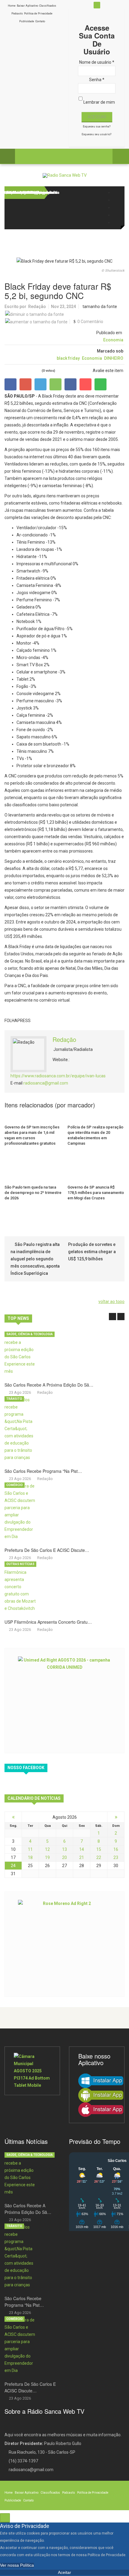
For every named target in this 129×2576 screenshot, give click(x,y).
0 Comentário (90, 322)
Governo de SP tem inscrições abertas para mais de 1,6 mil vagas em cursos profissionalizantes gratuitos (32, 1135)
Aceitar (64, 2572)
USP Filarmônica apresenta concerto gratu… (48, 1622)
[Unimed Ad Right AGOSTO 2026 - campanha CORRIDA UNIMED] (64, 1700)
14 (82, 1849)
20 (64, 1857)
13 (64, 1849)
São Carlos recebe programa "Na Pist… (43, 1471)
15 (99, 1849)
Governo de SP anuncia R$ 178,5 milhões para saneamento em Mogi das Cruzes (96, 1193)
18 (30, 1857)
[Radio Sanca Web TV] (65, 175)
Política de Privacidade (38, 14)
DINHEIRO (114, 358)
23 (116, 1857)
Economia (113, 340)
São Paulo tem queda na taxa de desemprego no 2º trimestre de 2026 (33, 1193)
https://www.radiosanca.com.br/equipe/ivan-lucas (58, 1076)
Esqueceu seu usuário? (96, 134)
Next (121, 1317)
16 (116, 1849)
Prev (112, 1317)
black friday (68, 358)
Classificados (48, 6)
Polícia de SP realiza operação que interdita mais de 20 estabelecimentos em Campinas (95, 1135)
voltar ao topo (111, 1302)
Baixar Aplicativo (27, 6)
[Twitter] (116, 200)
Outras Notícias (20, 1564)
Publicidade (27, 21)
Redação (37, 307)
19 (47, 1857)
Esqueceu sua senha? (97, 127)
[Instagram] (116, 208)
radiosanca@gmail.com (46, 1083)
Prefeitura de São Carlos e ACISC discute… (47, 1550)
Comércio (15, 1485)
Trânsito (14, 1399)
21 (82, 1857)
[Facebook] (116, 192)
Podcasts (17, 14)
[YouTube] (116, 215)
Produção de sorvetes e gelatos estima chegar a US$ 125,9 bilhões (92, 1252)
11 (30, 1849)
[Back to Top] (5, 2518)
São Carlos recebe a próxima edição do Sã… (49, 1385)
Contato (40, 21)
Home (12, 6)
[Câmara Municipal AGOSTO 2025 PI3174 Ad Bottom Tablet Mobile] (32, 2071)
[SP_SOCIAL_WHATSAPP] (116, 223)
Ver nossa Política (17, 2565)
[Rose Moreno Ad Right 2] (64, 1943)
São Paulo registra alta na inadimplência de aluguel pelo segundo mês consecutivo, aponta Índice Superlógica (35, 1259)
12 (47, 1849)
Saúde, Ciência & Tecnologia (30, 1334)
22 (99, 1857)
